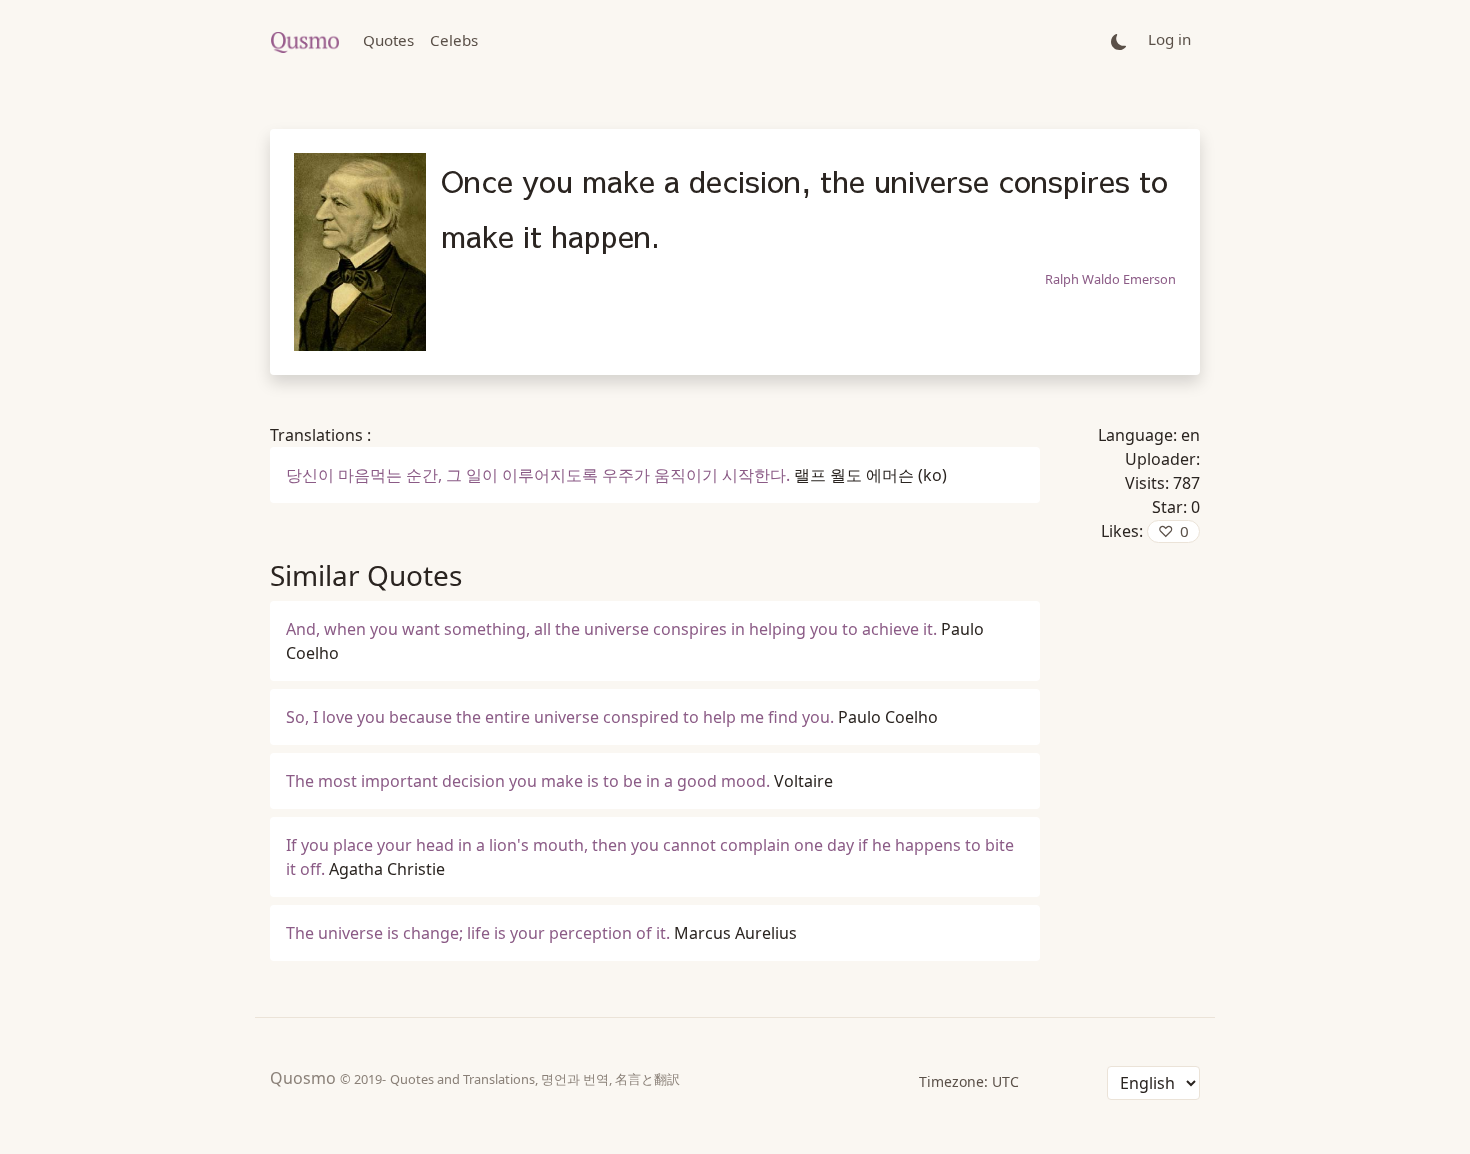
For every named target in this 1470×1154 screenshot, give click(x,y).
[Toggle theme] (1119, 40)
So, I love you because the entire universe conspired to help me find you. (560, 717)
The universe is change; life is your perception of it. (478, 933)
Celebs (454, 40)
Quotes (388, 40)
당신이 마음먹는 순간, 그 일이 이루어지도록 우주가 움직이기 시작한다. (538, 475)
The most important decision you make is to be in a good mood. (528, 781)
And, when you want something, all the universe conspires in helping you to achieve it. (611, 629)
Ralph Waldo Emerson (1110, 279)
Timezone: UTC (969, 1081)
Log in (1169, 39)
